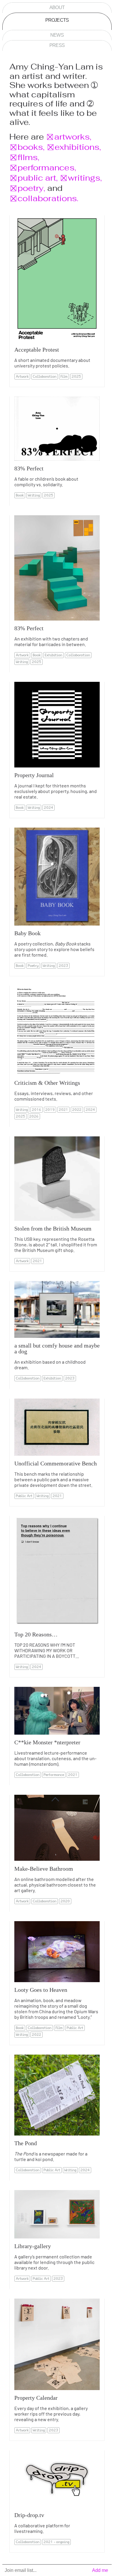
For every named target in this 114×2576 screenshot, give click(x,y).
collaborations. (48, 198)
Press (57, 45)
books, (31, 147)
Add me (100, 2570)
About (57, 7)
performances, (47, 167)
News (57, 35)
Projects (57, 20)
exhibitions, (78, 147)
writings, (85, 178)
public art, (38, 178)
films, (28, 157)
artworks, (73, 137)
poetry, (31, 188)
